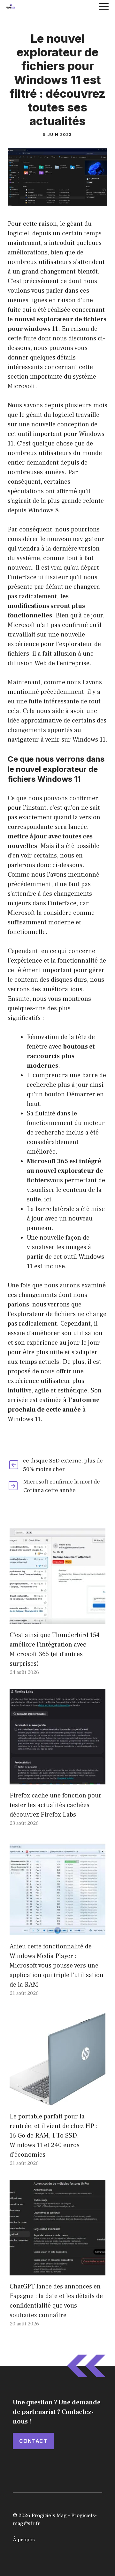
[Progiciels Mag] (11, 6)
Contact (33, 2441)
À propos (24, 2540)
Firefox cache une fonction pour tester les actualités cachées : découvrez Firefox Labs (56, 1805)
